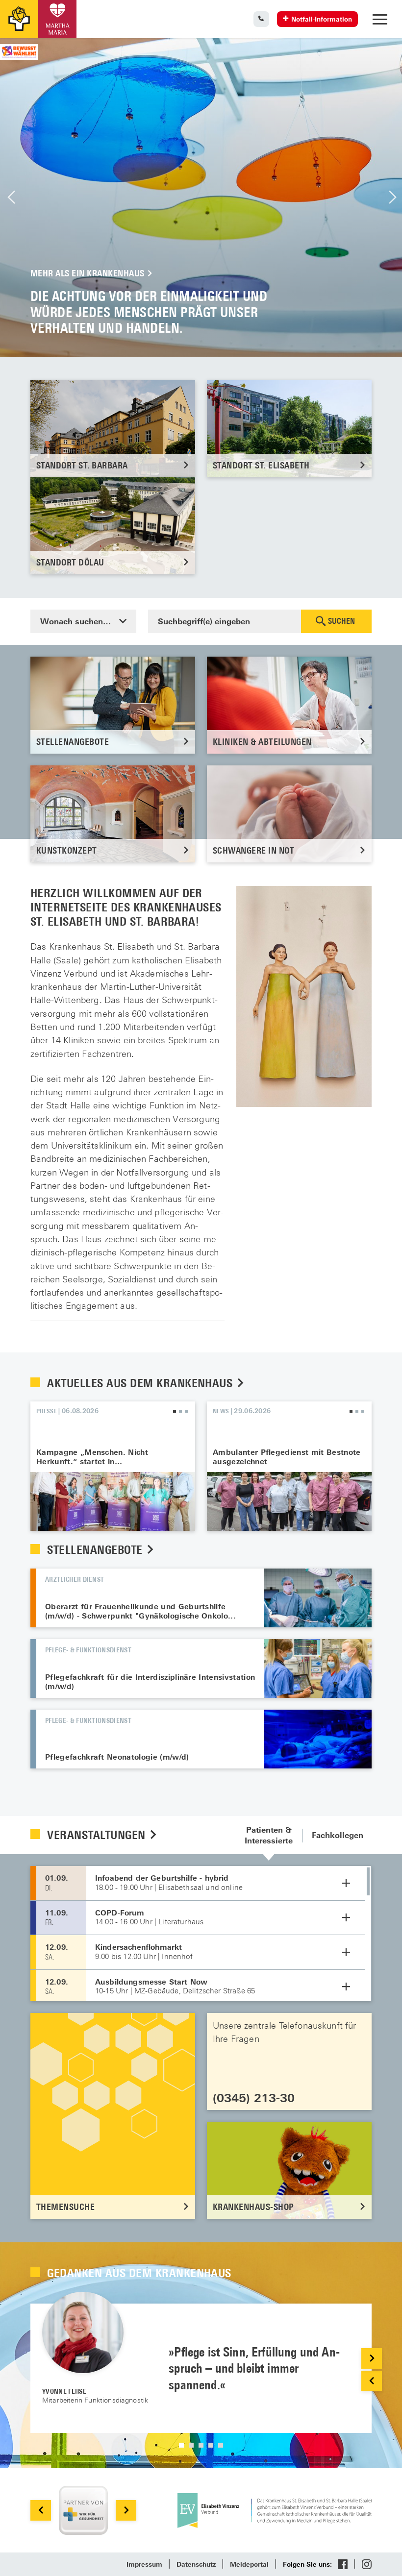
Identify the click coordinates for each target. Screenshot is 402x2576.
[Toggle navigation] (380, 19)
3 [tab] (186, 1411)
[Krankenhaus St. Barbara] (57, 19)
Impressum (144, 2564)
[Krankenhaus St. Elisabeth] (19, 19)
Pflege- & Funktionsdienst (88, 1650)
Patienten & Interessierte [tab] (269, 1835)
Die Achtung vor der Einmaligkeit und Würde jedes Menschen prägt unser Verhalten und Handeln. (201, 197)
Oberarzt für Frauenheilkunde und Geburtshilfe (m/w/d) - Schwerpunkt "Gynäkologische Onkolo (137, 1611)
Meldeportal (249, 2564)
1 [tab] (175, 1411)
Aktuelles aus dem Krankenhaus (141, 1383)
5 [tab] (221, 2445)
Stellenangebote (96, 1549)
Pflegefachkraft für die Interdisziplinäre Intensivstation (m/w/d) (150, 1681)
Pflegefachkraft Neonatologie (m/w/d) (117, 1757)
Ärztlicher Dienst (75, 1579)
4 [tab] (211, 2445)
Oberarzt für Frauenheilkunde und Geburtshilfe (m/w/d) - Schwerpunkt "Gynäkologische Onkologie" (318, 1598)
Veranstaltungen (98, 1835)
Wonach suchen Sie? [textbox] (81, 621)
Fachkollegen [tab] (338, 1835)
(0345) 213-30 (254, 2098)
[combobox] (83, 621)
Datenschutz (196, 2564)
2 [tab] (180, 1411)
